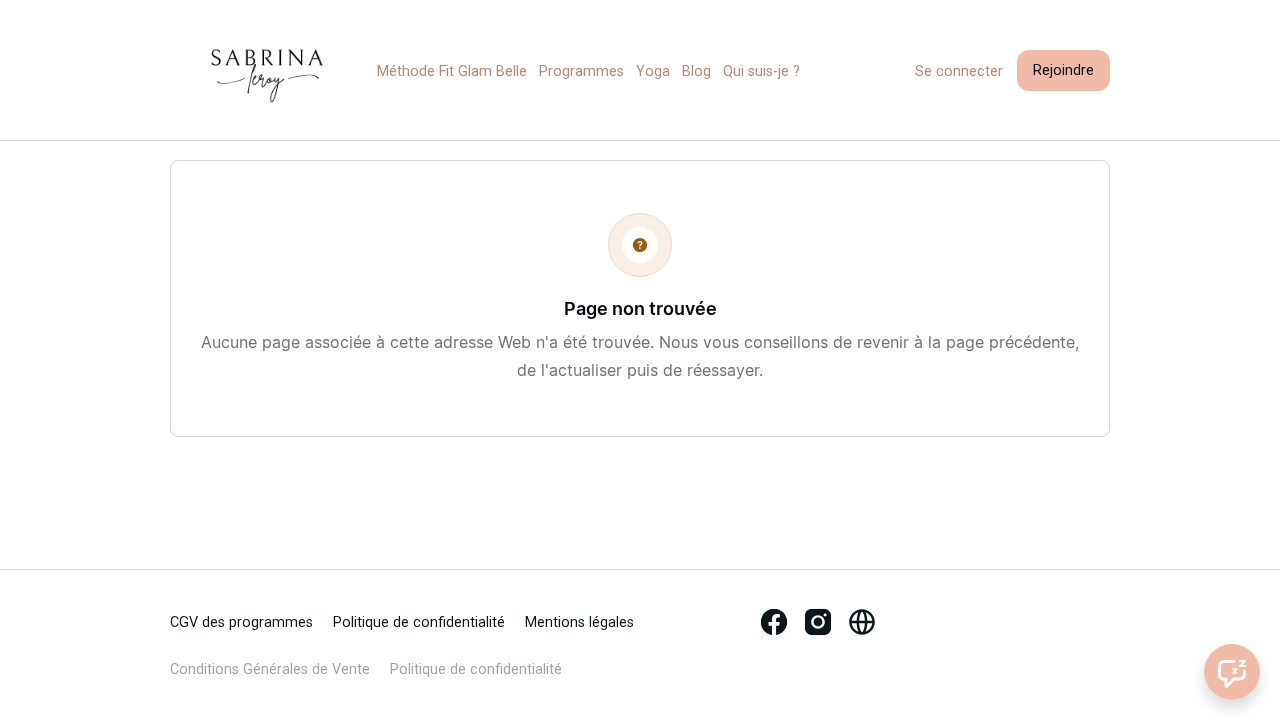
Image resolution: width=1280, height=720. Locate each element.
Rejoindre (1063, 70)
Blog (696, 71)
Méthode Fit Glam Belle (452, 71)
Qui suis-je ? (761, 71)
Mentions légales (579, 622)
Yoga (653, 71)
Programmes (581, 71)
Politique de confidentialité (419, 622)
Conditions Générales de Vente (270, 669)
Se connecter (959, 71)
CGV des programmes (241, 622)
